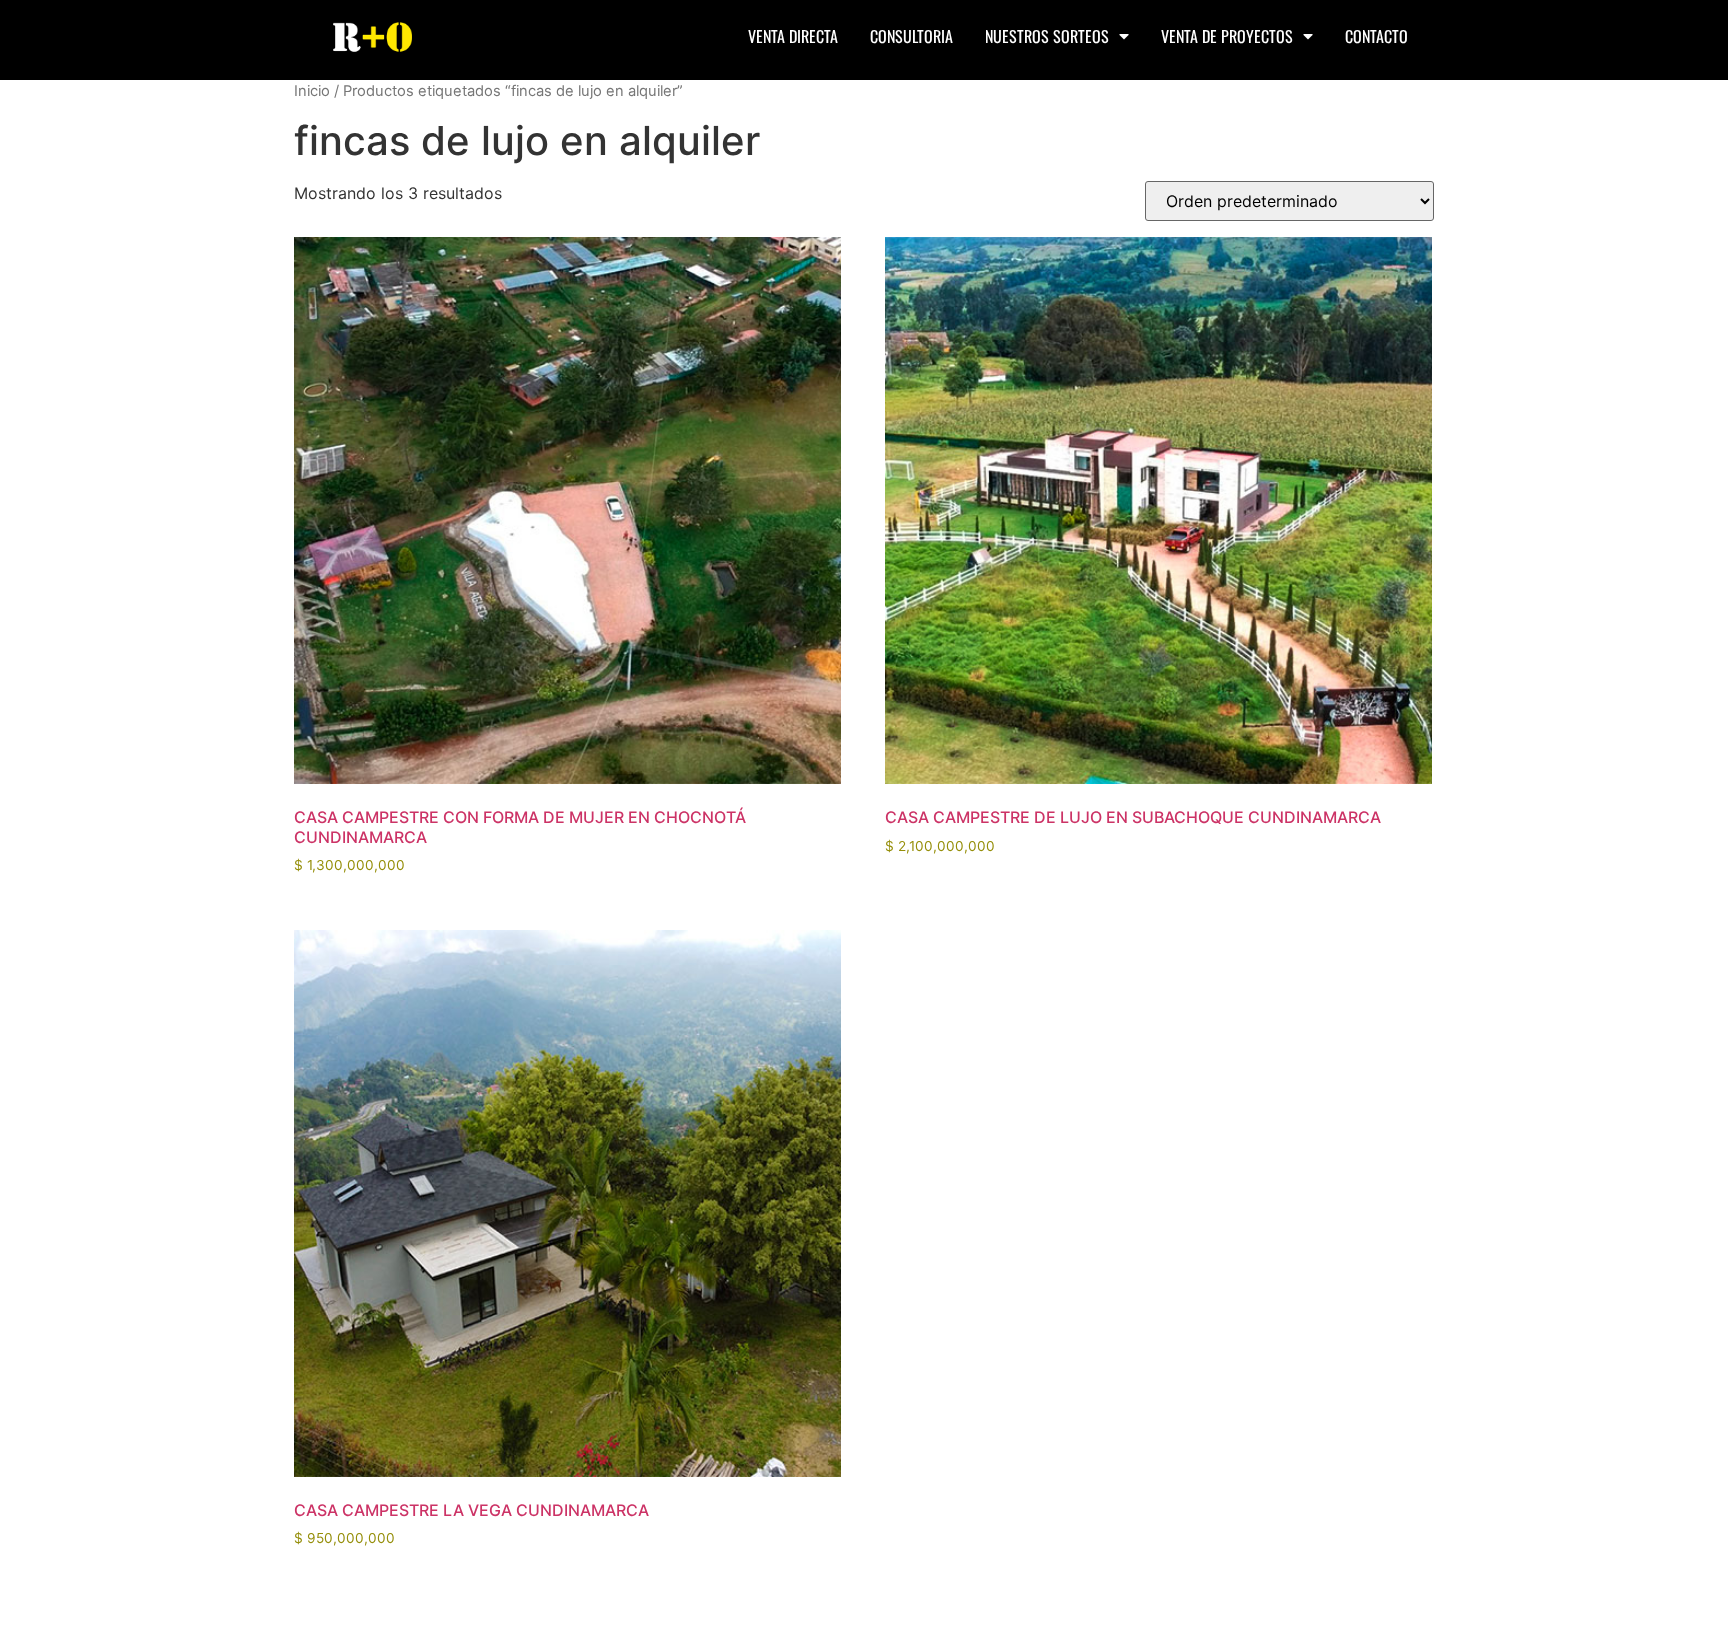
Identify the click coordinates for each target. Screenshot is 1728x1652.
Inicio (312, 91)
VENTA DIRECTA (793, 36)
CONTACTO (1376, 36)
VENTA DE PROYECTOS (1227, 36)
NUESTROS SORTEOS (1047, 36)
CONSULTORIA (911, 36)
